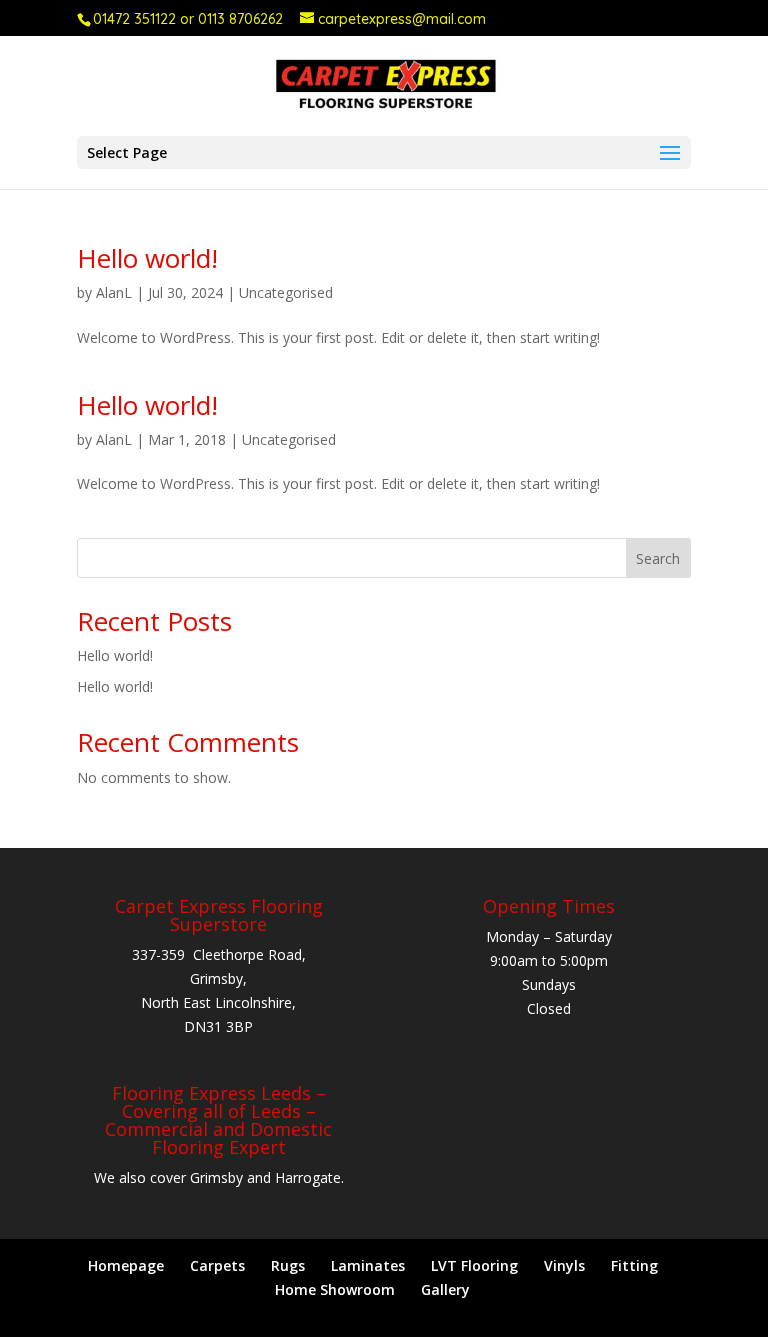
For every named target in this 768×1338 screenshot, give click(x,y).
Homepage (126, 1265)
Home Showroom (335, 1289)
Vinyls (564, 1265)
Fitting (634, 1265)
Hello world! (147, 258)
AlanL (114, 292)
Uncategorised (286, 292)
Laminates (368, 1265)
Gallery (445, 1289)
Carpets (217, 1265)
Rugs (288, 1265)
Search (658, 558)
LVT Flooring (474, 1265)
